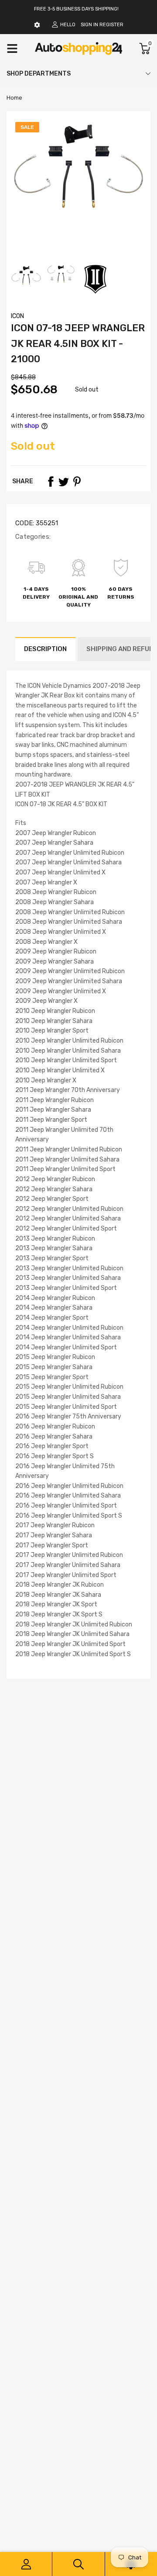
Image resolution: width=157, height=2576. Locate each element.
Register (111, 25)
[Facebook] (51, 482)
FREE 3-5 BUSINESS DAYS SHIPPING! (76, 9)
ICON (17, 316)
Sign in (89, 25)
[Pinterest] (77, 482)
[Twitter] (64, 482)
